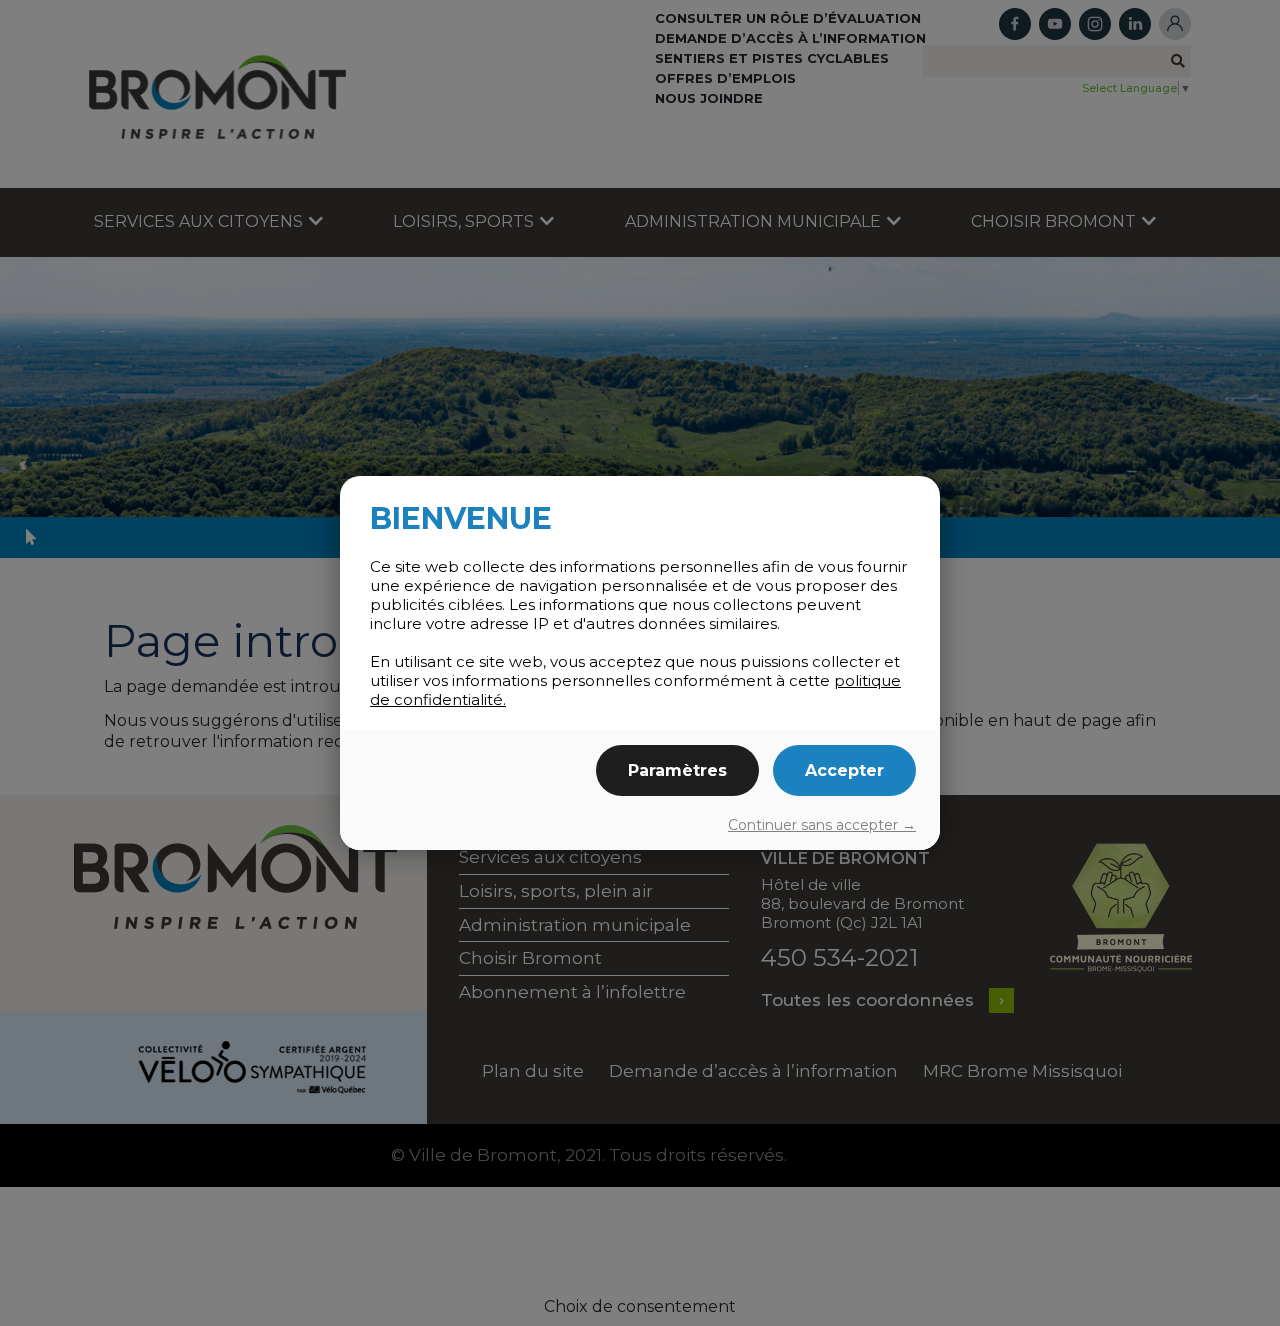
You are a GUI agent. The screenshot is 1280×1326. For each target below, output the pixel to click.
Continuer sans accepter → (822, 825)
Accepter (844, 770)
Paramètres (677, 770)
